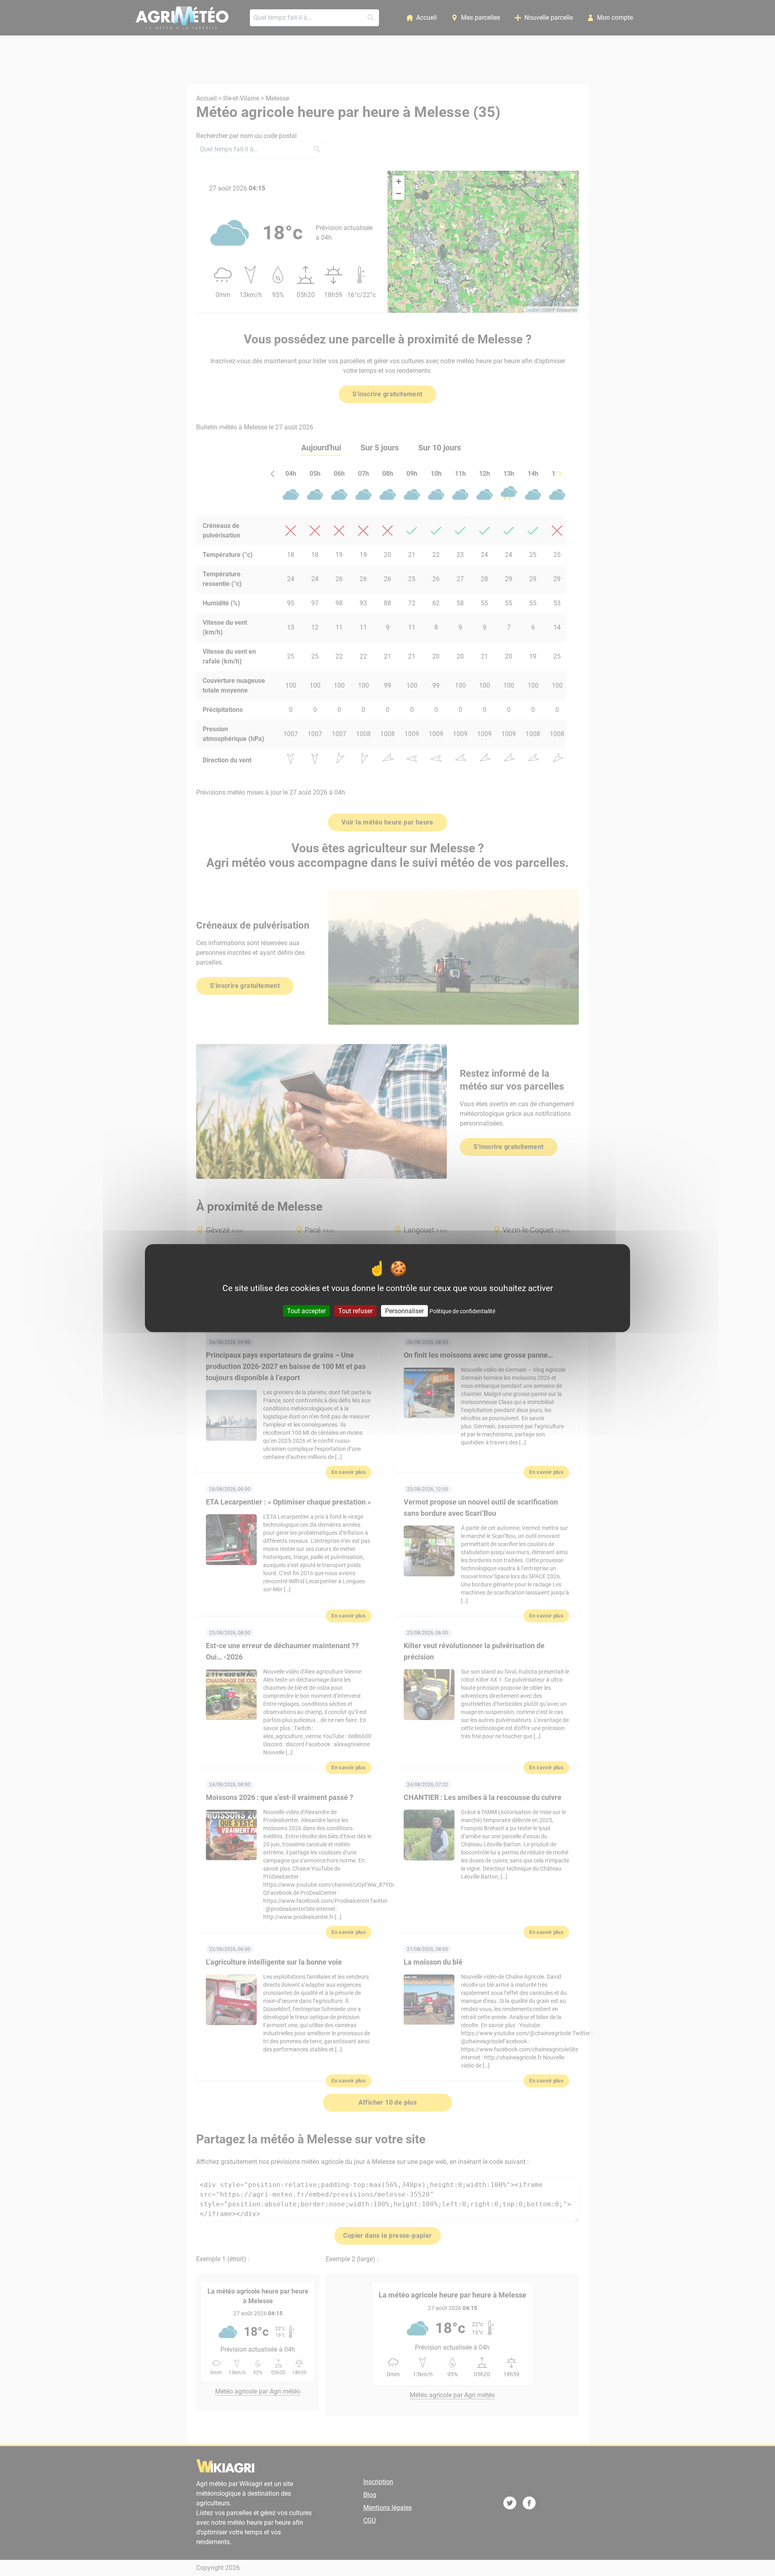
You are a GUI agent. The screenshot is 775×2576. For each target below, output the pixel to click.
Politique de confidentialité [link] (462, 1311)
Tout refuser (355, 1311)
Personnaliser (404, 1311)
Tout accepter (306, 1311)
